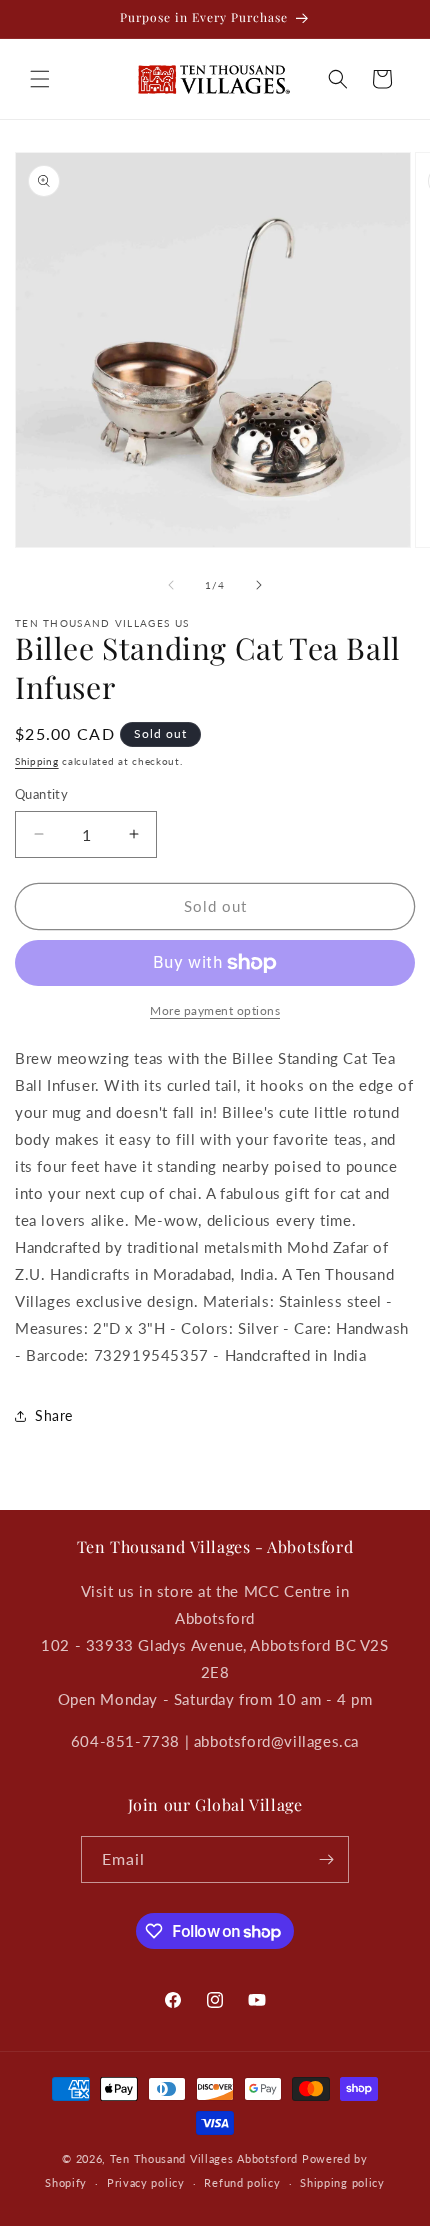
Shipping (37, 761)
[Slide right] (259, 585)
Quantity (41, 794)
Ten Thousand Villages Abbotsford (204, 2158)
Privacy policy (146, 2182)
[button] (40, 79)
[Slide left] (171, 585)
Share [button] (54, 1415)
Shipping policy (342, 2182)
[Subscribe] (326, 1859)
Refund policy (242, 2182)
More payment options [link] (215, 1010)
